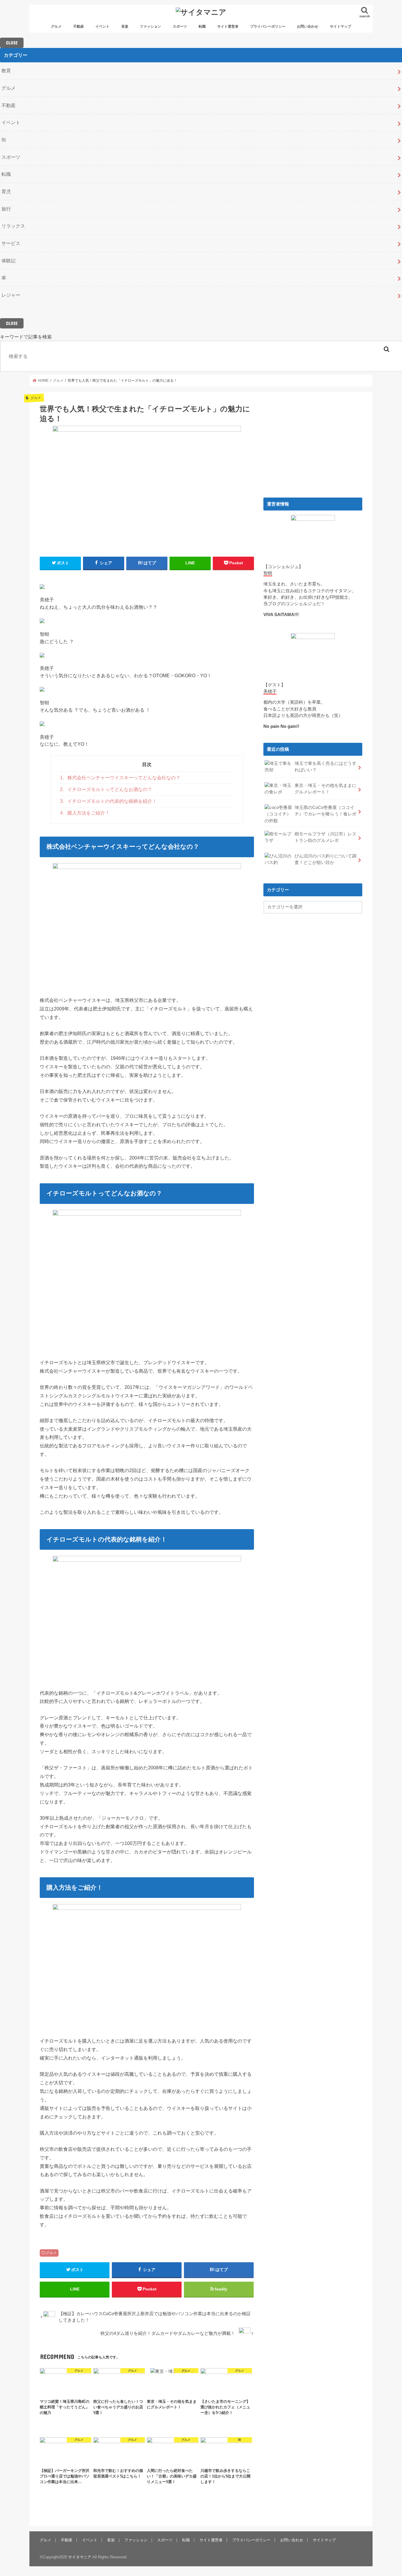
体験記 (9, 261)
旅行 (6, 209)
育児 (6, 191)
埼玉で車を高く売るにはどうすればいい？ (325, 767)
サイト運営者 (228, 26)
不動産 (79, 26)
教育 (6, 71)
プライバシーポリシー (268, 26)
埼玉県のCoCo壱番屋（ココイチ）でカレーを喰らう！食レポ (325, 811)
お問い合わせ (308, 26)
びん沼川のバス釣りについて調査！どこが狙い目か (325, 859)
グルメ (56, 26)
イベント (102, 26)
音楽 (125, 26)
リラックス (13, 226)
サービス (11, 243)
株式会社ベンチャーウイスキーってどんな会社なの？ (120, 778)
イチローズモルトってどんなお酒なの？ (106, 789)
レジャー (11, 295)
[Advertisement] (313, 443)
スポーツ (180, 26)
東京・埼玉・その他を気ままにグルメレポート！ (325, 789)
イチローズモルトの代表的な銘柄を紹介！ (108, 801)
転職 (202, 26)
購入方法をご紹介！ (85, 813)
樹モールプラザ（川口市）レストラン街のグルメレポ (325, 837)
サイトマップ (340, 26)
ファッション (150, 26)
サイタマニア (80, 2557)
